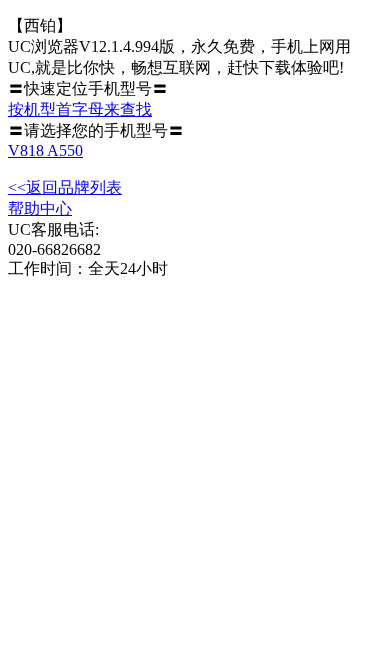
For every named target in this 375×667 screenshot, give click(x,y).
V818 (27, 150)
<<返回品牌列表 (65, 187)
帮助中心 (40, 208)
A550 (65, 150)
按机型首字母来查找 (80, 109)
